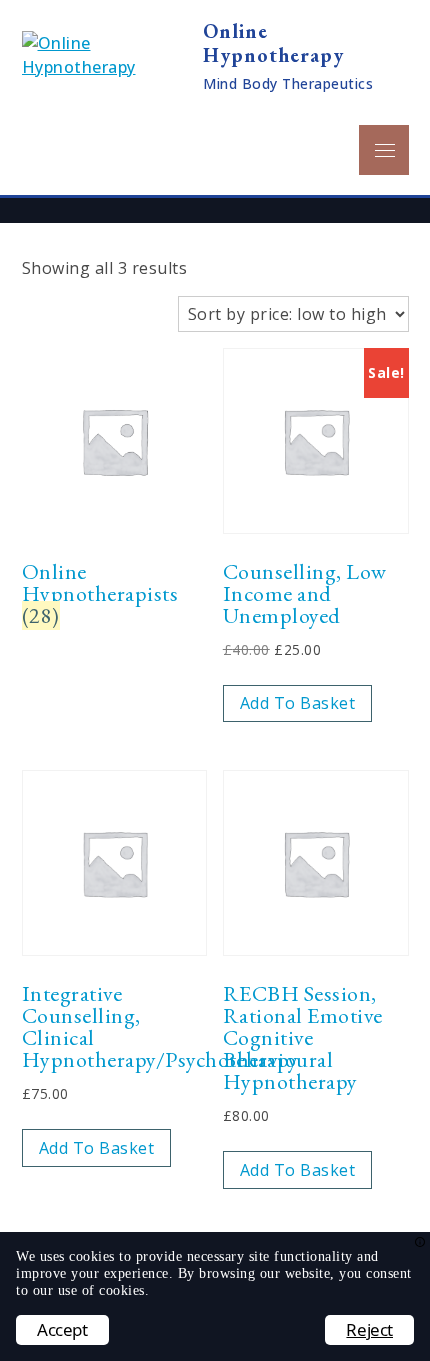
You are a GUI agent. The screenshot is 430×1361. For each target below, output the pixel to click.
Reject (369, 1329)
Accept (62, 1329)
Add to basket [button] (298, 703)
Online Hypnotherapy (273, 43)
